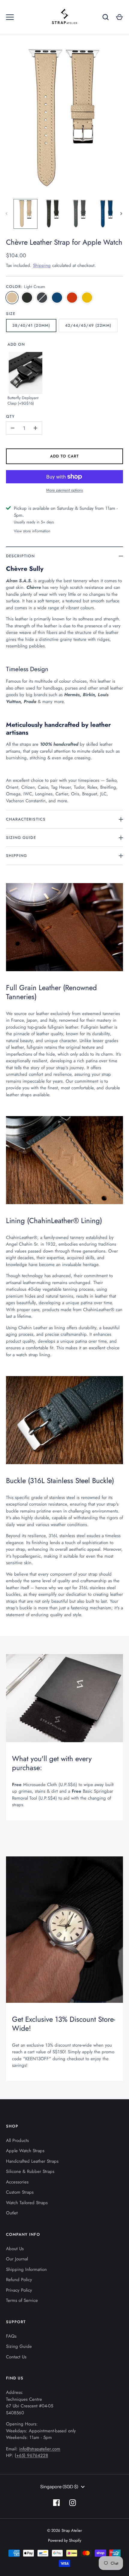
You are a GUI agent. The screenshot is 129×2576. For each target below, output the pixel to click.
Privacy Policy (19, 2290)
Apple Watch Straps (25, 2151)
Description (21, 556)
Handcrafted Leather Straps (32, 2161)
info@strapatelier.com (40, 2449)
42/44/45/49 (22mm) (88, 325)
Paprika (72, 298)
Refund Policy (19, 2280)
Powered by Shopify (65, 2540)
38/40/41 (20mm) (31, 325)
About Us (15, 2249)
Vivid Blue (57, 298)
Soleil (87, 298)
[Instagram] (73, 2503)
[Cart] (119, 17)
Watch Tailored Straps (27, 2203)
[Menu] (10, 17)
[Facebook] (56, 2503)
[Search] (106, 17)
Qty (10, 416)
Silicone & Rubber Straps (30, 2171)
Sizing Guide (21, 838)
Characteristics (26, 819)
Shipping (42, 265)
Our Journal (17, 2259)
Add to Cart (65, 456)
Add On (16, 344)
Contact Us (16, 2357)
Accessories (17, 2182)
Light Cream (12, 298)
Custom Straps (20, 2192)
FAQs (11, 2336)
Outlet (12, 2213)
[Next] (122, 214)
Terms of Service (22, 2300)
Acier (42, 298)
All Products (17, 2140)
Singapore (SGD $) (59, 2487)
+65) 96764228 (32, 2455)
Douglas (27, 298)
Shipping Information (26, 2269)
